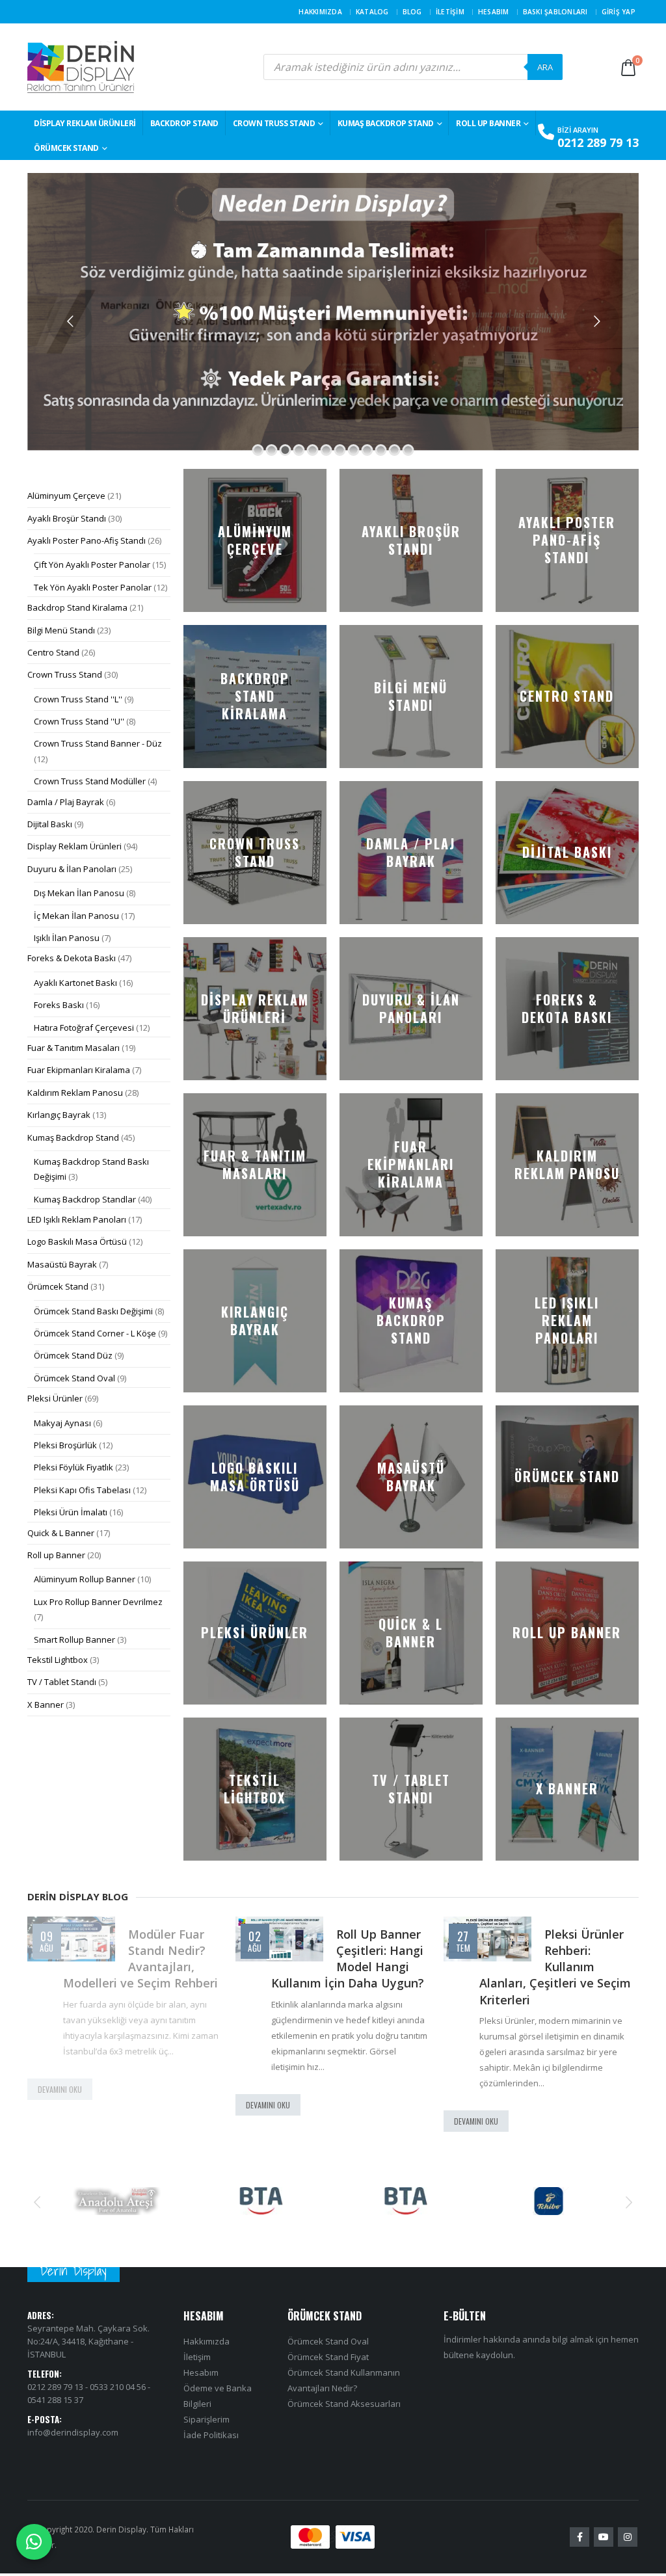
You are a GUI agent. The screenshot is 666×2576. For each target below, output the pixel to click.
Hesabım (494, 12)
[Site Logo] (81, 67)
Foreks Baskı (59, 1005)
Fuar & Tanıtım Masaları (73, 1048)
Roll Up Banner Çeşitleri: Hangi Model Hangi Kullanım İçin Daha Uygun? (140, 1959)
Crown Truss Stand (274, 123)
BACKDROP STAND (184, 123)
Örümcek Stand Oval (74, 1378)
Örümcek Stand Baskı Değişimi (93, 1311)
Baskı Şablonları (555, 12)
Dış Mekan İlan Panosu (79, 893)
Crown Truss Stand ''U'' (79, 721)
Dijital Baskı (50, 824)
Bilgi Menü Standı (61, 630)
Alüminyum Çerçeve (66, 496)
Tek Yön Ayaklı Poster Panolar (93, 587)
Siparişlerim (206, 2420)
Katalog (372, 12)
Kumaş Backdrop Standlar (85, 1199)
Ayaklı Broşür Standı (67, 518)
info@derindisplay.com (73, 2432)
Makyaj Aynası (62, 1423)
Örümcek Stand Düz (73, 1355)
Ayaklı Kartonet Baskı (75, 983)
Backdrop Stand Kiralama (77, 607)
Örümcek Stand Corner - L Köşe (95, 1333)
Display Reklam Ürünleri (85, 123)
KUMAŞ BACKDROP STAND (386, 123)
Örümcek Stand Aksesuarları (344, 2404)
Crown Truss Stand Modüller (90, 781)
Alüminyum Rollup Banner (85, 1579)
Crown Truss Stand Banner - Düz (98, 743)
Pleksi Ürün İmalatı (71, 1512)
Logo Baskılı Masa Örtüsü (77, 1242)
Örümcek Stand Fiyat (328, 2357)
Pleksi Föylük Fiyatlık (73, 1467)
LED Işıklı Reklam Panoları (77, 1219)
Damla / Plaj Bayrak (66, 802)
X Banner (46, 1705)
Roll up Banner (488, 123)
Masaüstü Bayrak (62, 1264)
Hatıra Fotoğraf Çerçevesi (84, 1028)
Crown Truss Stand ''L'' (78, 699)
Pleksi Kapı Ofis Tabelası (82, 1490)
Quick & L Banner (61, 1533)
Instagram (628, 2538)
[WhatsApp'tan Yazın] (34, 2542)
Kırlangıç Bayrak (59, 1115)
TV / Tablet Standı (62, 1682)
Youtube (604, 2538)
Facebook (579, 2538)
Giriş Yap (619, 12)
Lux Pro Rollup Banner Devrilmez (98, 1602)
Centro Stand (53, 652)
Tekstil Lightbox (58, 1660)
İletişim (450, 12)
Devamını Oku (60, 2105)
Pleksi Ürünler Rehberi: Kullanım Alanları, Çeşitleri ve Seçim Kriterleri (347, 1967)
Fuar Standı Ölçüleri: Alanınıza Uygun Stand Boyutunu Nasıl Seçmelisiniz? (558, 1967)
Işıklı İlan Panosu (67, 938)
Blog (412, 12)
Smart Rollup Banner (74, 1640)
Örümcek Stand (66, 148)
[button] (37, 2201)
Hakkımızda (320, 12)
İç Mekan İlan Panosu (76, 916)
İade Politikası (211, 2436)
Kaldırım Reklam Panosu (75, 1093)
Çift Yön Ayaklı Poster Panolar (92, 564)
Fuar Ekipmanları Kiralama (79, 1070)
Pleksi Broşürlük (65, 1445)
